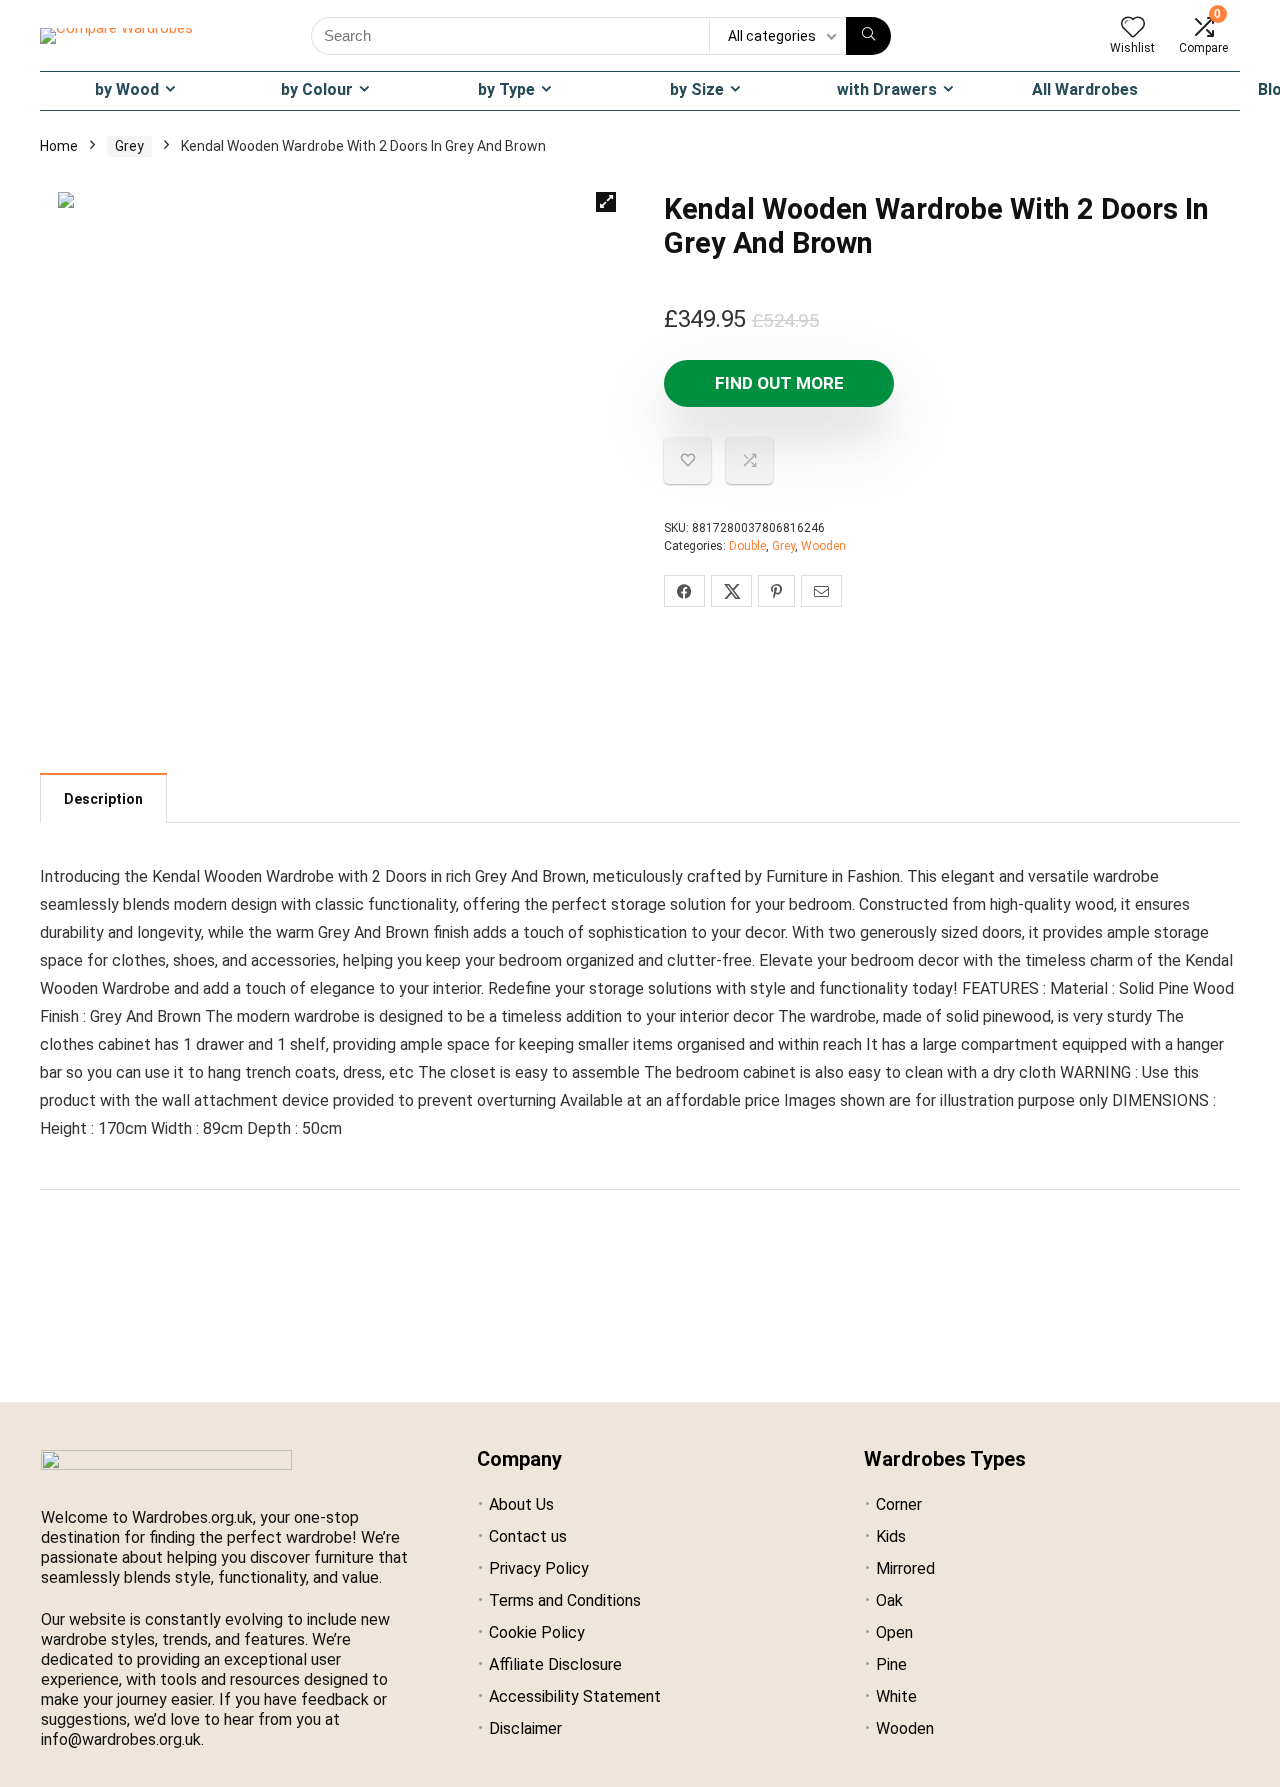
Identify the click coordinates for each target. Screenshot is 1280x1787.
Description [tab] (103, 799)
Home (59, 146)
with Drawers (887, 89)
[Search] (868, 36)
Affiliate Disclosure (555, 1664)
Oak (889, 1600)
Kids (891, 1536)
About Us (521, 1504)
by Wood (127, 89)
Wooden (823, 546)
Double (747, 546)
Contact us (528, 1536)
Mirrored (905, 1568)
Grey (129, 146)
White (896, 1696)
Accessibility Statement (575, 1696)
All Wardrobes (1085, 89)
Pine (891, 1664)
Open (894, 1632)
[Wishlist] (1133, 29)
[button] (606, 202)
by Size (697, 89)
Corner (899, 1504)
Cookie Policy (537, 1632)
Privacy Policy (539, 1568)
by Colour (317, 89)
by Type (506, 89)
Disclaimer (525, 1728)
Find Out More (779, 383)
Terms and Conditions (565, 1600)
